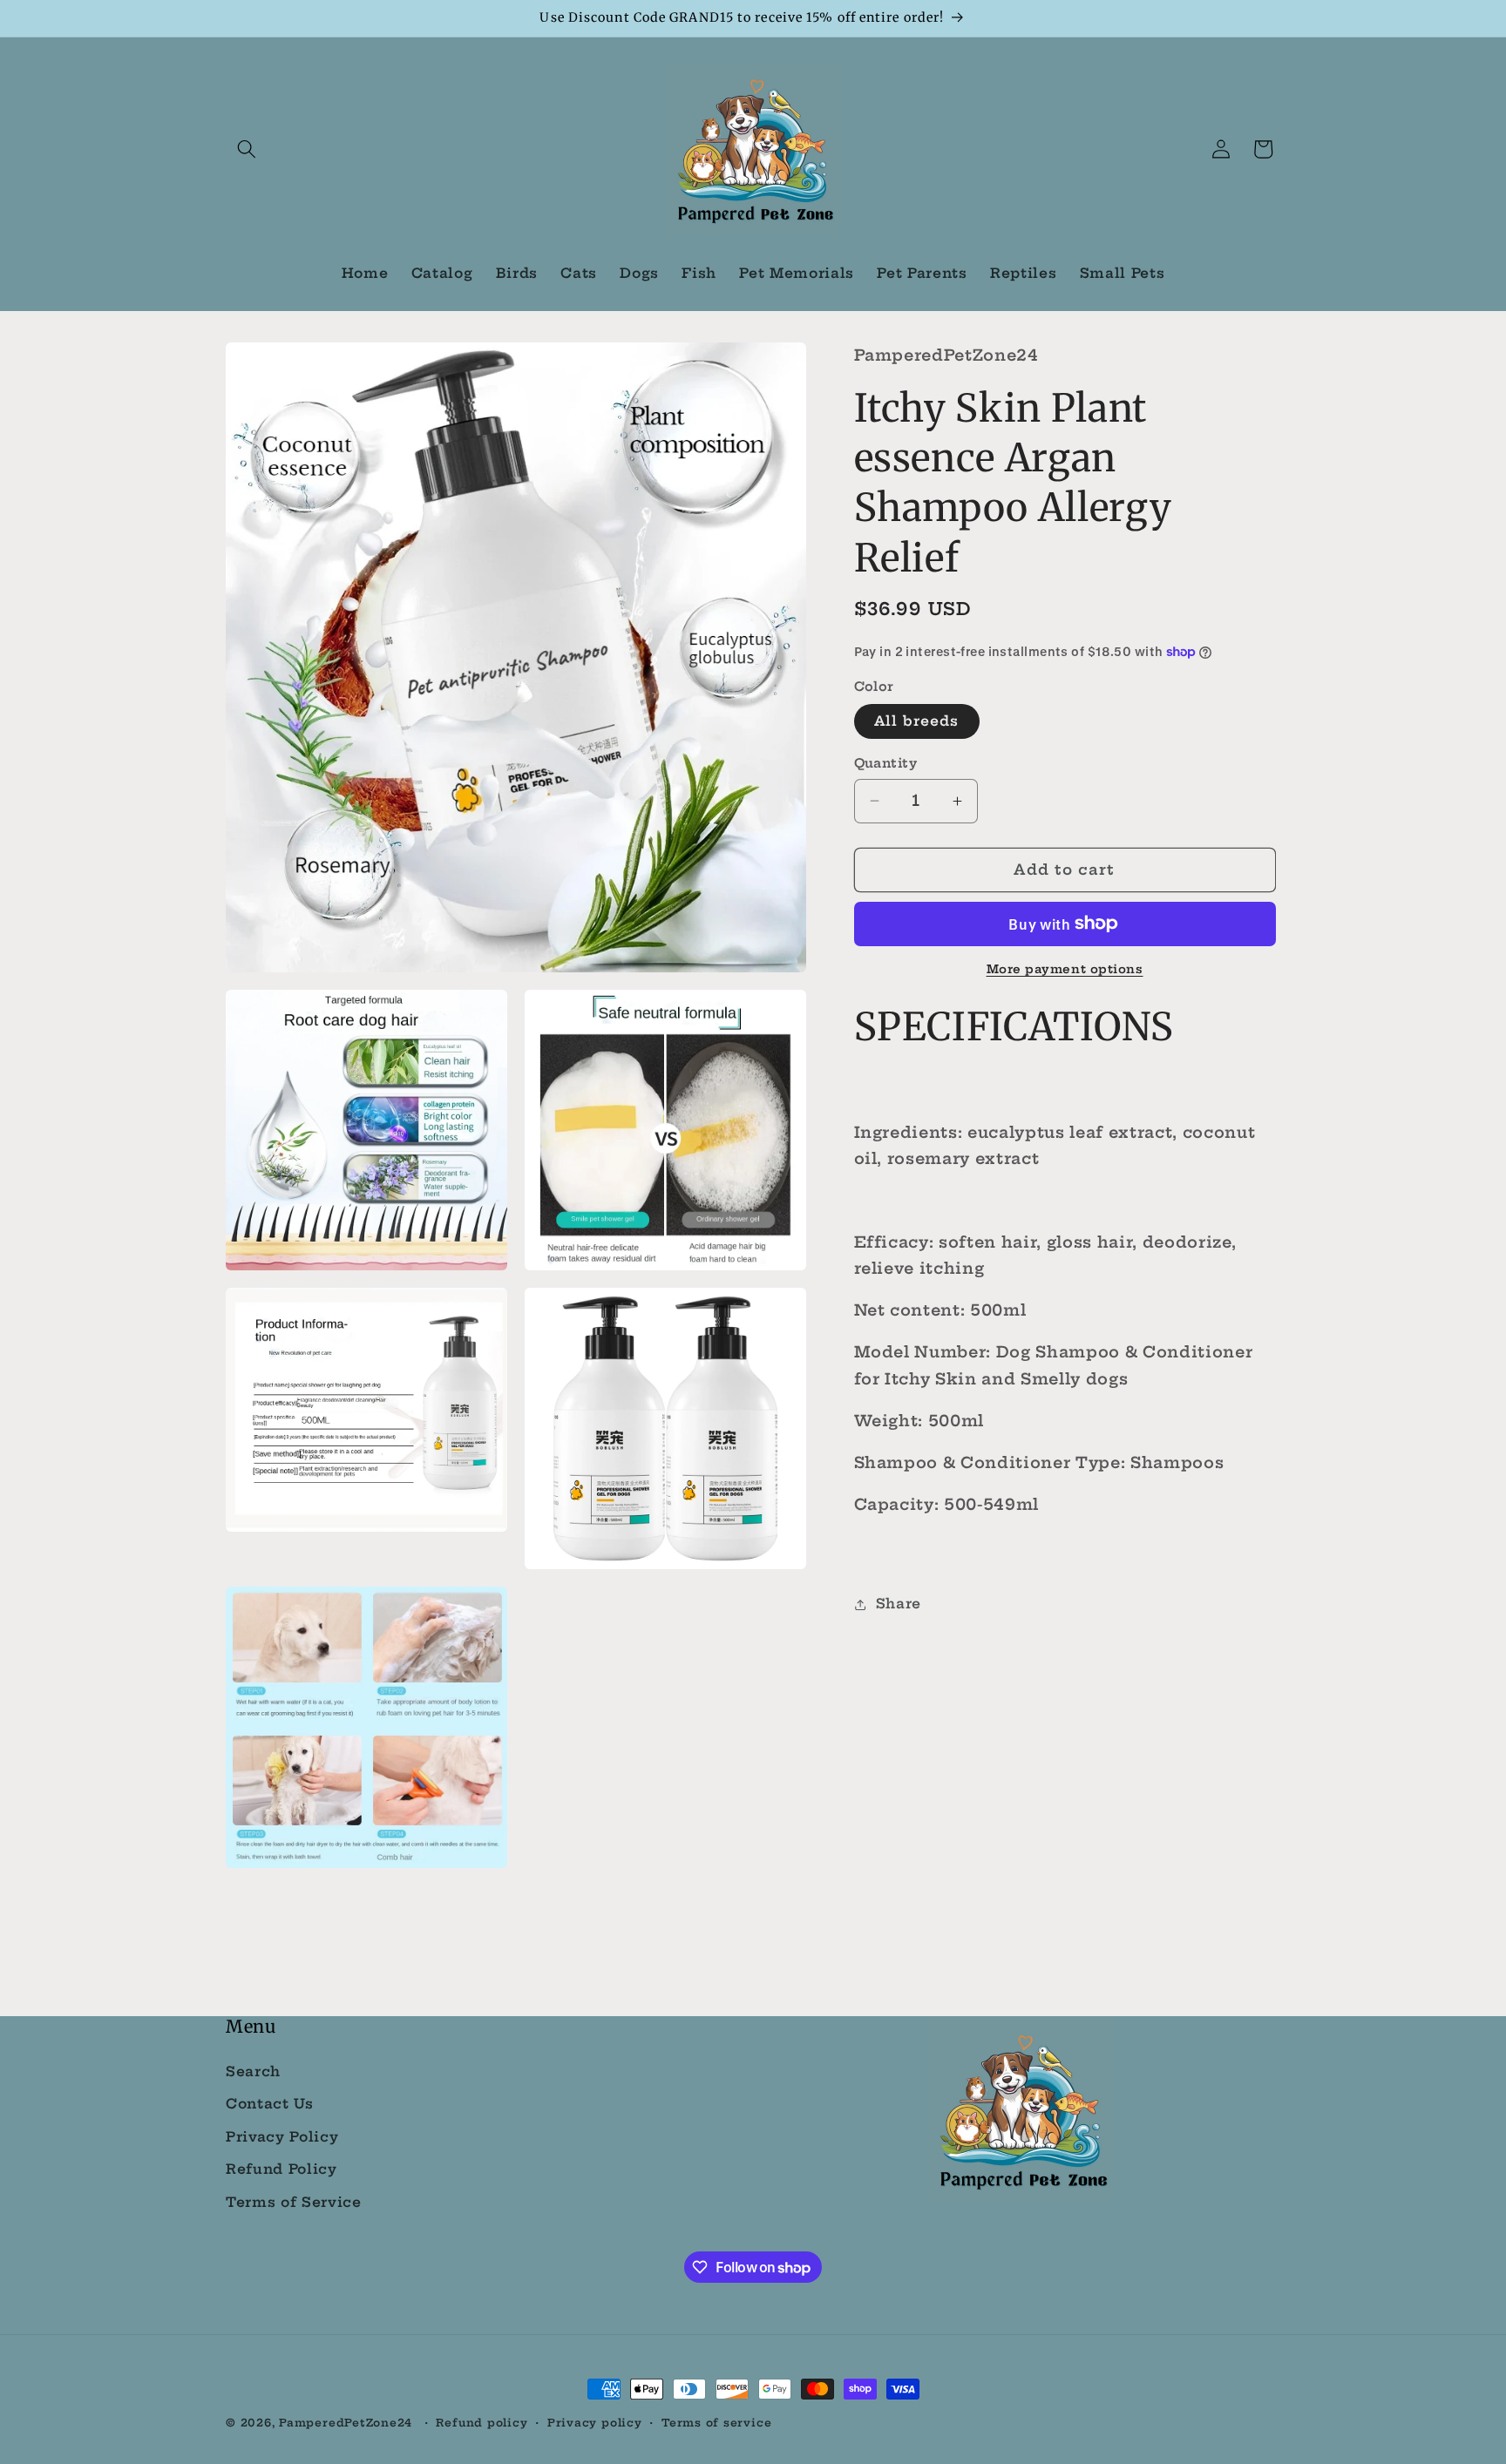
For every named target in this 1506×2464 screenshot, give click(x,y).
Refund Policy (282, 2170)
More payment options (1065, 969)
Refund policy (482, 2423)
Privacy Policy (282, 2137)
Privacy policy (595, 2423)
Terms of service (716, 2423)
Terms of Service (294, 2202)
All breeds (917, 721)
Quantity (886, 763)
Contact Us (270, 2104)
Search (253, 2071)
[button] (247, 149)
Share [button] (899, 1604)
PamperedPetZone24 (346, 2423)
